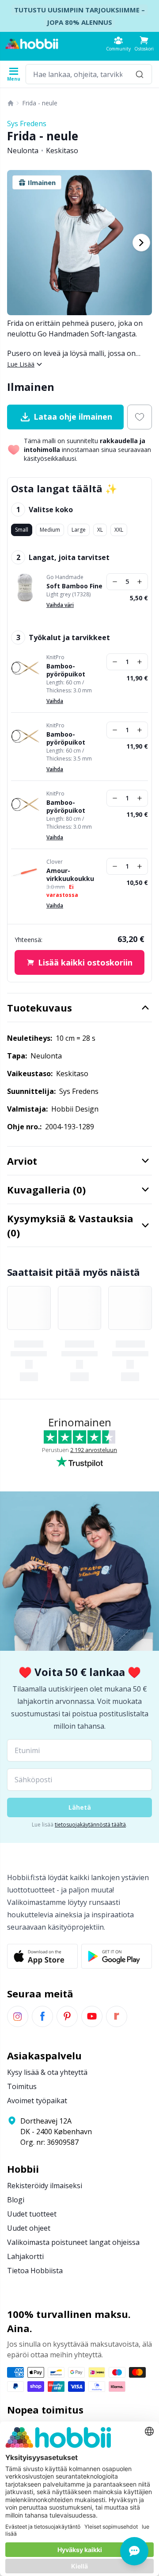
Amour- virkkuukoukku (70, 875)
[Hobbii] (32, 44)
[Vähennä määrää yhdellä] (115, 582)
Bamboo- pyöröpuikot (66, 670)
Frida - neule (40, 103)
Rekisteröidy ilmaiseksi (45, 2186)
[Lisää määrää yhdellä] (140, 582)
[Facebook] (42, 2016)
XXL (119, 530)
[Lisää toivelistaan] (140, 417)
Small (22, 530)
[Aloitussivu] (11, 103)
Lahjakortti (25, 2256)
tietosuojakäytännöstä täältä (90, 1825)
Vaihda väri (60, 605)
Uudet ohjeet (29, 2228)
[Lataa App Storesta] (42, 1956)
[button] (144, 44)
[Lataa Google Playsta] (117, 1956)
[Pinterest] (67, 2016)
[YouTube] (92, 2016)
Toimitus (22, 2086)
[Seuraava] (141, 243)
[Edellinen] (18, 243)
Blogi (16, 2200)
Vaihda (55, 701)
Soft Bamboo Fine (74, 586)
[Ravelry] (117, 2016)
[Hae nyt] (140, 74)
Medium (50, 530)
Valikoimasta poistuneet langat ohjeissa (73, 2242)
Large (79, 530)
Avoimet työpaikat (37, 2101)
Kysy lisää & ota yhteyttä (47, 2072)
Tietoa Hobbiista (35, 2271)
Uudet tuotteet (32, 2214)
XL (100, 530)
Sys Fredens (27, 124)
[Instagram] (18, 2016)
